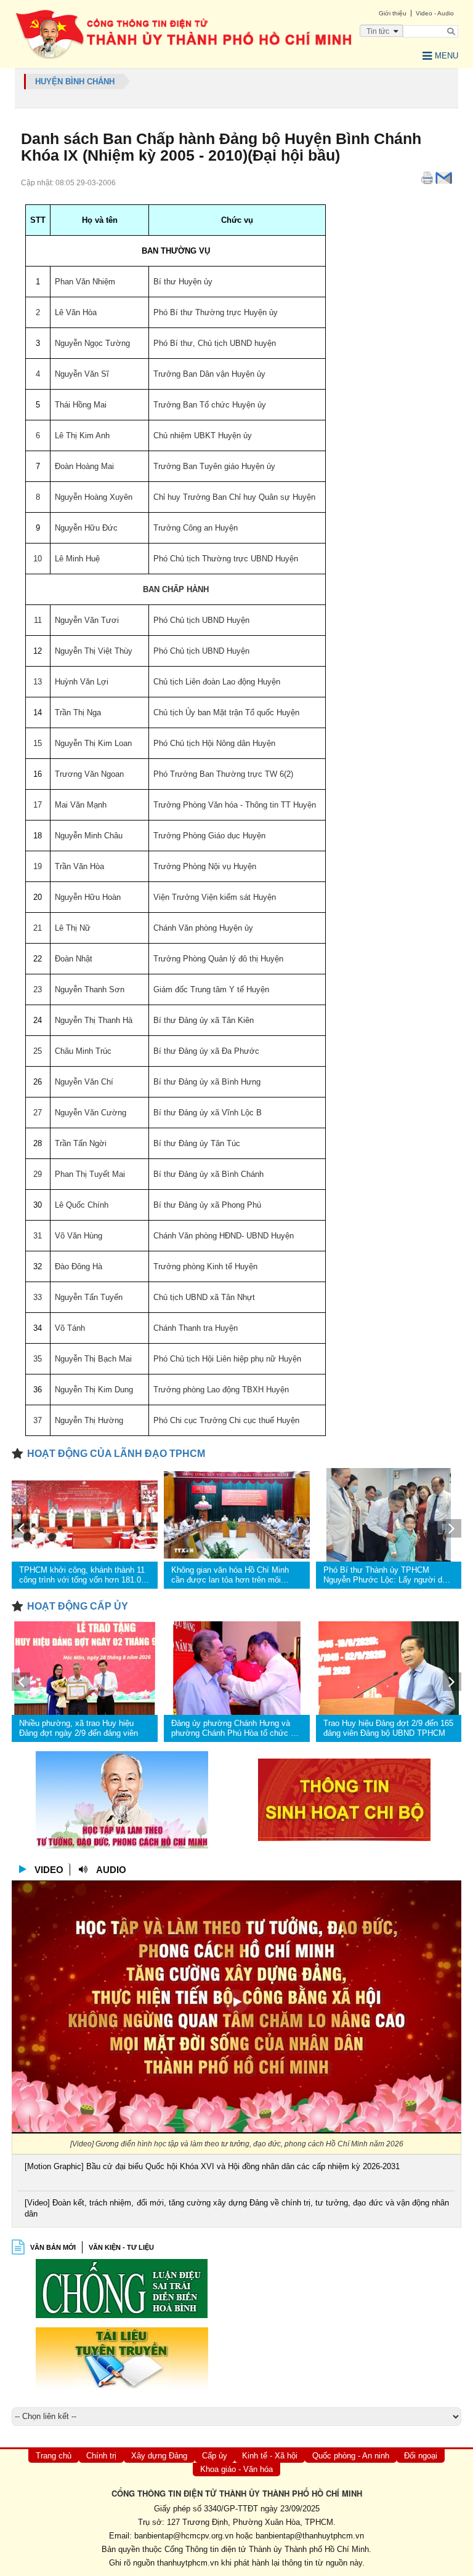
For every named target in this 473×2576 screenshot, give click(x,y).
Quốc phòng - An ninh (351, 2456)
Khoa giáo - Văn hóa (236, 2469)
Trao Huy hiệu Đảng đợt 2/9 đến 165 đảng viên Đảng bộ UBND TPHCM (388, 1728)
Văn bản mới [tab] (53, 2247)
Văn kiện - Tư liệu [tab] (121, 2247)
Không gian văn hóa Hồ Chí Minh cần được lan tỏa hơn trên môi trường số (230, 1575)
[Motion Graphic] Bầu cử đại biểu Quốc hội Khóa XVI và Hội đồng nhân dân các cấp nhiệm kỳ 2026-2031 (212, 2166)
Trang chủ (54, 2456)
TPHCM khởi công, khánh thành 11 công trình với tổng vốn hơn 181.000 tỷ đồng (84, 1575)
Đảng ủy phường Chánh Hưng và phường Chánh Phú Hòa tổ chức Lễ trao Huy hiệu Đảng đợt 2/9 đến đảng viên (235, 1728)
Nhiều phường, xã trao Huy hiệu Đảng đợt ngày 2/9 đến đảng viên (79, 1728)
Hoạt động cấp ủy (78, 1606)
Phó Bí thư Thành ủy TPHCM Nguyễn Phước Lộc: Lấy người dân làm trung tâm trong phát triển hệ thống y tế (387, 1575)
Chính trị (101, 2456)
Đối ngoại (421, 2456)
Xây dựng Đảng (159, 2456)
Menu (447, 56)
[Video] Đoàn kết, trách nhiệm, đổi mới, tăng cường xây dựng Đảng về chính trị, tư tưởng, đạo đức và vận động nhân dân (237, 2208)
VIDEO (49, 1870)
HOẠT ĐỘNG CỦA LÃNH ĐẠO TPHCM (116, 1454)
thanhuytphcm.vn (188, 2563)
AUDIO (111, 1870)
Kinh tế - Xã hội (270, 2456)
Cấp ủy (215, 2456)
